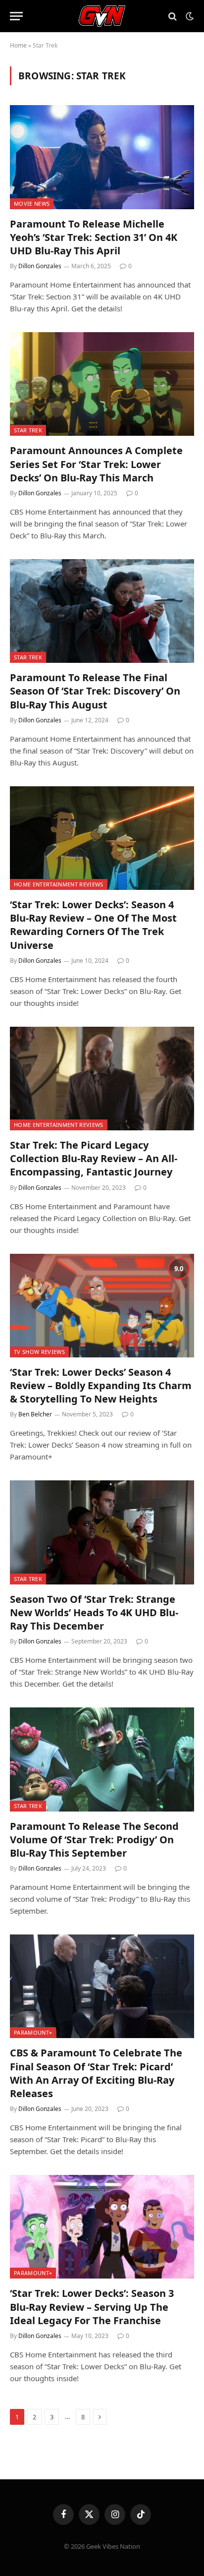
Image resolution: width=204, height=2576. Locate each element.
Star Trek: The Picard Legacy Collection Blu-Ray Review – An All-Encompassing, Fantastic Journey (94, 1158)
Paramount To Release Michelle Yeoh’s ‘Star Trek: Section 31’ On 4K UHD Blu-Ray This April (94, 237)
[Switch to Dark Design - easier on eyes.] (189, 16)
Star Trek (28, 430)
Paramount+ (33, 2032)
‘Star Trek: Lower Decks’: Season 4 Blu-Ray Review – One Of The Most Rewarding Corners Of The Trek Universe (93, 925)
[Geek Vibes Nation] (102, 16)
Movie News (32, 204)
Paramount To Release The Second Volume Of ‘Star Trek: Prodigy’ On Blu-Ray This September (94, 1840)
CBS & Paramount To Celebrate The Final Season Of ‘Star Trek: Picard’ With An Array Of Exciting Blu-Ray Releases (96, 2073)
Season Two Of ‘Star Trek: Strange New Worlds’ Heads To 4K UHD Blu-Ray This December (94, 1612)
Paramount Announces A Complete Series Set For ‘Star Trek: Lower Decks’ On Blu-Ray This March (96, 464)
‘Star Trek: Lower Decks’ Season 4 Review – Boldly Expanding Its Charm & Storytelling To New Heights (101, 1385)
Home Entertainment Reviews (59, 884)
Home (18, 45)
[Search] (173, 16)
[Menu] (16, 16)
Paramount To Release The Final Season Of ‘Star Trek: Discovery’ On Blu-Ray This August (95, 691)
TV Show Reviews (39, 1352)
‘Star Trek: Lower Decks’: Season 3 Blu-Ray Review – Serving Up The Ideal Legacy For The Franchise (92, 2307)
